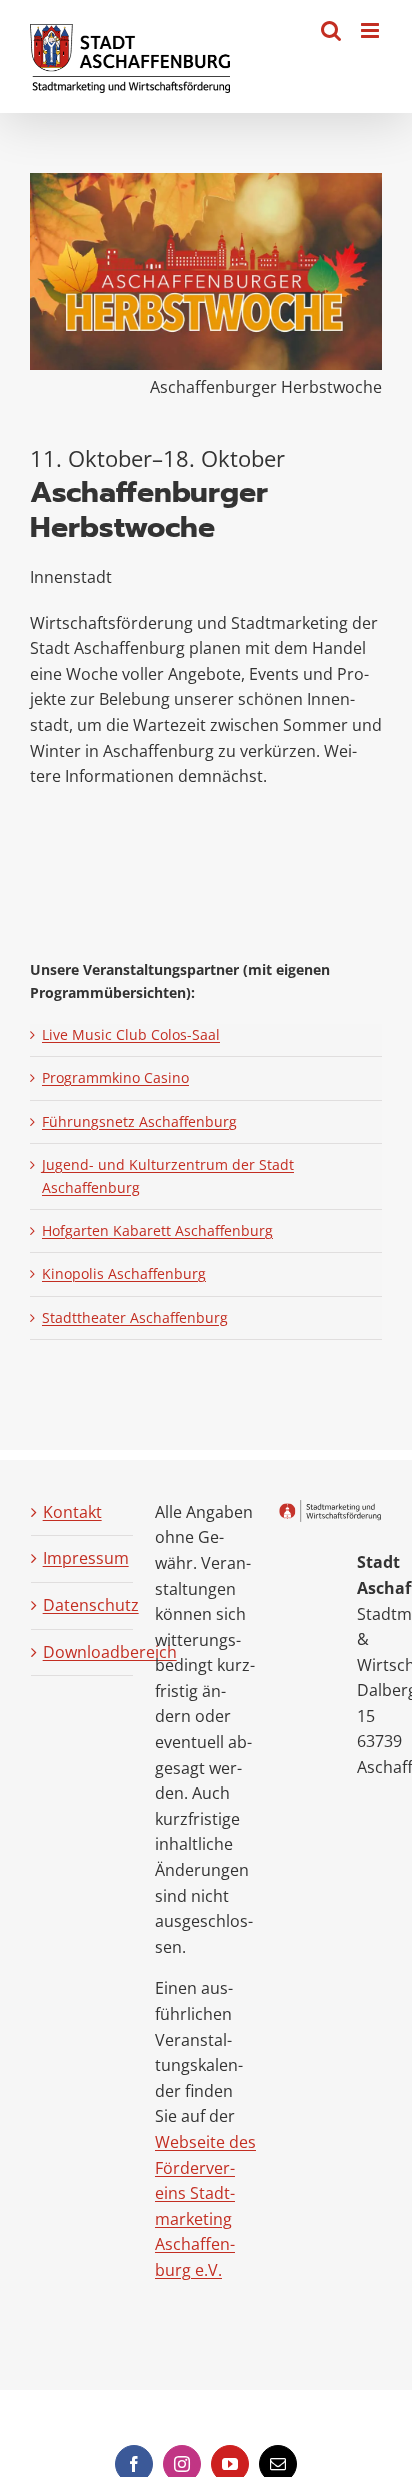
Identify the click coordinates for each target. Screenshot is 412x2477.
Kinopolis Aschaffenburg (124, 1273)
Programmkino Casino (115, 1077)
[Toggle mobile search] (331, 30)
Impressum (83, 1558)
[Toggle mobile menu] (371, 30)
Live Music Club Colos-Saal (131, 1034)
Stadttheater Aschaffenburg (135, 1317)
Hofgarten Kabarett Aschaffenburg (157, 1230)
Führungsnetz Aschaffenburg (139, 1121)
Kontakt (72, 1512)
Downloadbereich (83, 1652)
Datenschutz (83, 1605)
